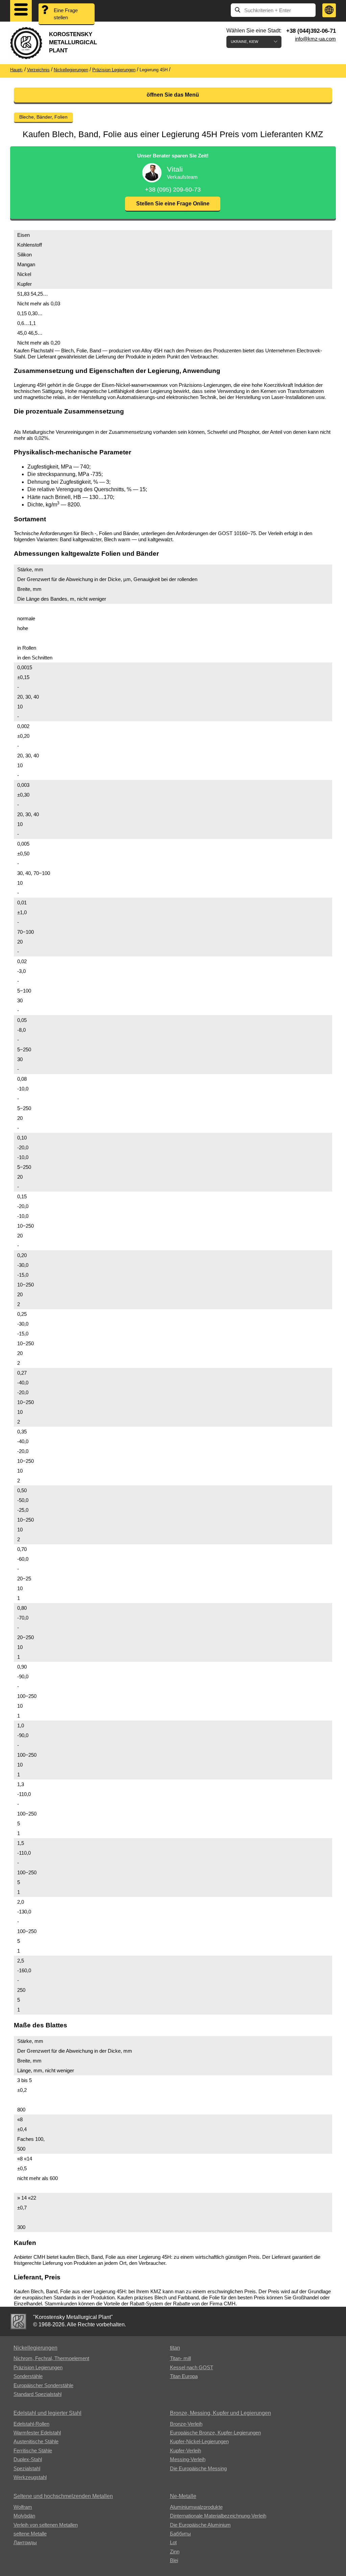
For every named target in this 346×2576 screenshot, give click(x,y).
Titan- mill (180, 2358)
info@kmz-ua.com (315, 39)
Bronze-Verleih (186, 2424)
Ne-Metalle (183, 2496)
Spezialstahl (27, 2468)
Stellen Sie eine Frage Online (173, 204)
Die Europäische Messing (198, 2468)
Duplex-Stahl (28, 2459)
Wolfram (23, 2507)
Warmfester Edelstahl (37, 2433)
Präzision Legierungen (38, 2367)
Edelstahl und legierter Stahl (47, 2413)
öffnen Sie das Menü (173, 95)
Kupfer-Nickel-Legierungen (199, 2441)
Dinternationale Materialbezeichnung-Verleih (218, 2516)
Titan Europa (184, 2376)
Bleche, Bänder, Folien (43, 117)
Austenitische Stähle (36, 2441)
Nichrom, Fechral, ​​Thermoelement (51, 2358)
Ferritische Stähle (33, 2450)
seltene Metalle (30, 2534)
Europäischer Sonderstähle (43, 2385)
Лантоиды (25, 2542)
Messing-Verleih (188, 2459)
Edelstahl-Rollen (31, 2424)
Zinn (175, 2552)
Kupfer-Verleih (186, 2450)
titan (175, 2348)
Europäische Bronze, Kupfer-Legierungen (215, 2433)
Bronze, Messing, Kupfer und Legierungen (220, 2413)
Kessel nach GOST (192, 2367)
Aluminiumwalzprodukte (196, 2507)
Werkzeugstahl (30, 2477)
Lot (173, 2542)
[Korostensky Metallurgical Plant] (18, 2321)
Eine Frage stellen (66, 14)
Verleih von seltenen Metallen (46, 2525)
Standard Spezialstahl (38, 2394)
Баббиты (180, 2534)
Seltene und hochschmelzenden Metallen (63, 2496)
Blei (174, 2560)
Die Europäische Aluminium (200, 2525)
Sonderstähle (28, 2376)
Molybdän (24, 2516)
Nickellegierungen (35, 2348)
